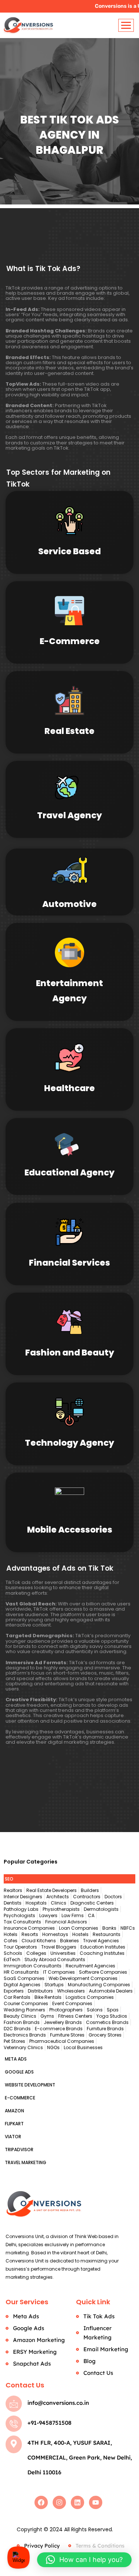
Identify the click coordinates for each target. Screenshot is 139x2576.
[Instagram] (59, 2502)
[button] (84, 2560)
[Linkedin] (77, 2502)
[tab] (69, 1879)
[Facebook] (41, 2502)
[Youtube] (96, 2502)
